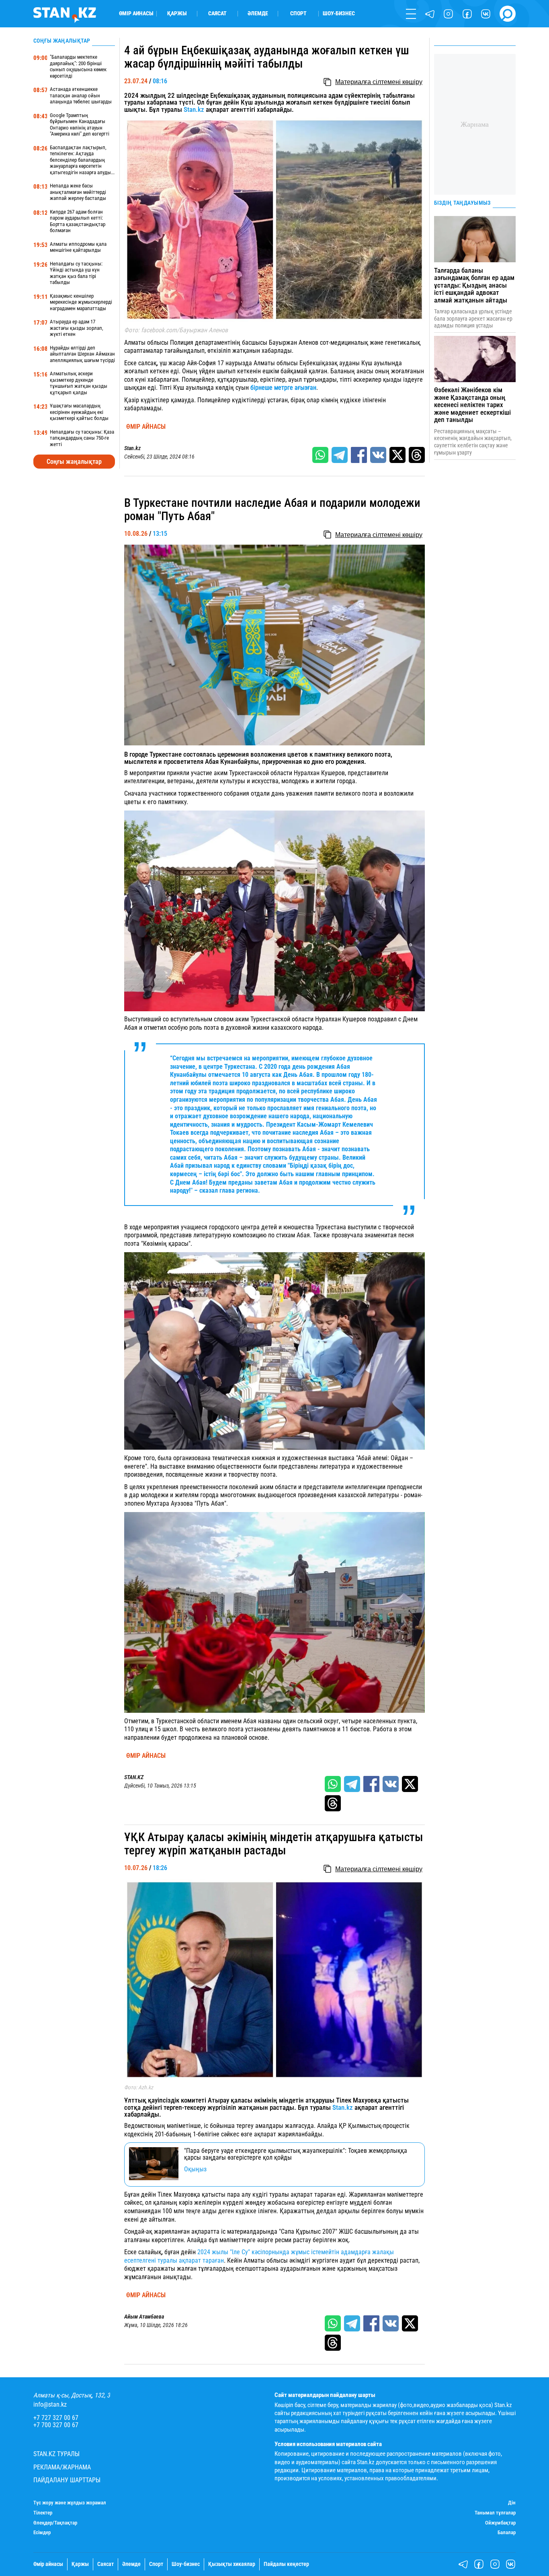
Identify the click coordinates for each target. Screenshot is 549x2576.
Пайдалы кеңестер (286, 2564)
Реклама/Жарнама (62, 2467)
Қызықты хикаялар (232, 2564)
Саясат (217, 14)
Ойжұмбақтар (500, 2523)
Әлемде (258, 14)
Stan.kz (194, 109)
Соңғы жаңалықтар (74, 462)
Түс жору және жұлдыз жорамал (70, 2503)
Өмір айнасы (136, 14)
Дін (512, 2503)
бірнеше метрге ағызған (283, 388)
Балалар (507, 2533)
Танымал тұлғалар (495, 2513)
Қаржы (177, 14)
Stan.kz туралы (56, 2454)
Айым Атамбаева (144, 2317)
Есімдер (42, 2533)
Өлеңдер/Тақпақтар (55, 2523)
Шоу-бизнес (339, 14)
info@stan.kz (50, 2405)
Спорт (298, 14)
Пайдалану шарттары (67, 2480)
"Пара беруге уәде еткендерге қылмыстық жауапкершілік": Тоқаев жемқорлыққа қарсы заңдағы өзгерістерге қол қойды (296, 2154)
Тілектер (43, 2513)
